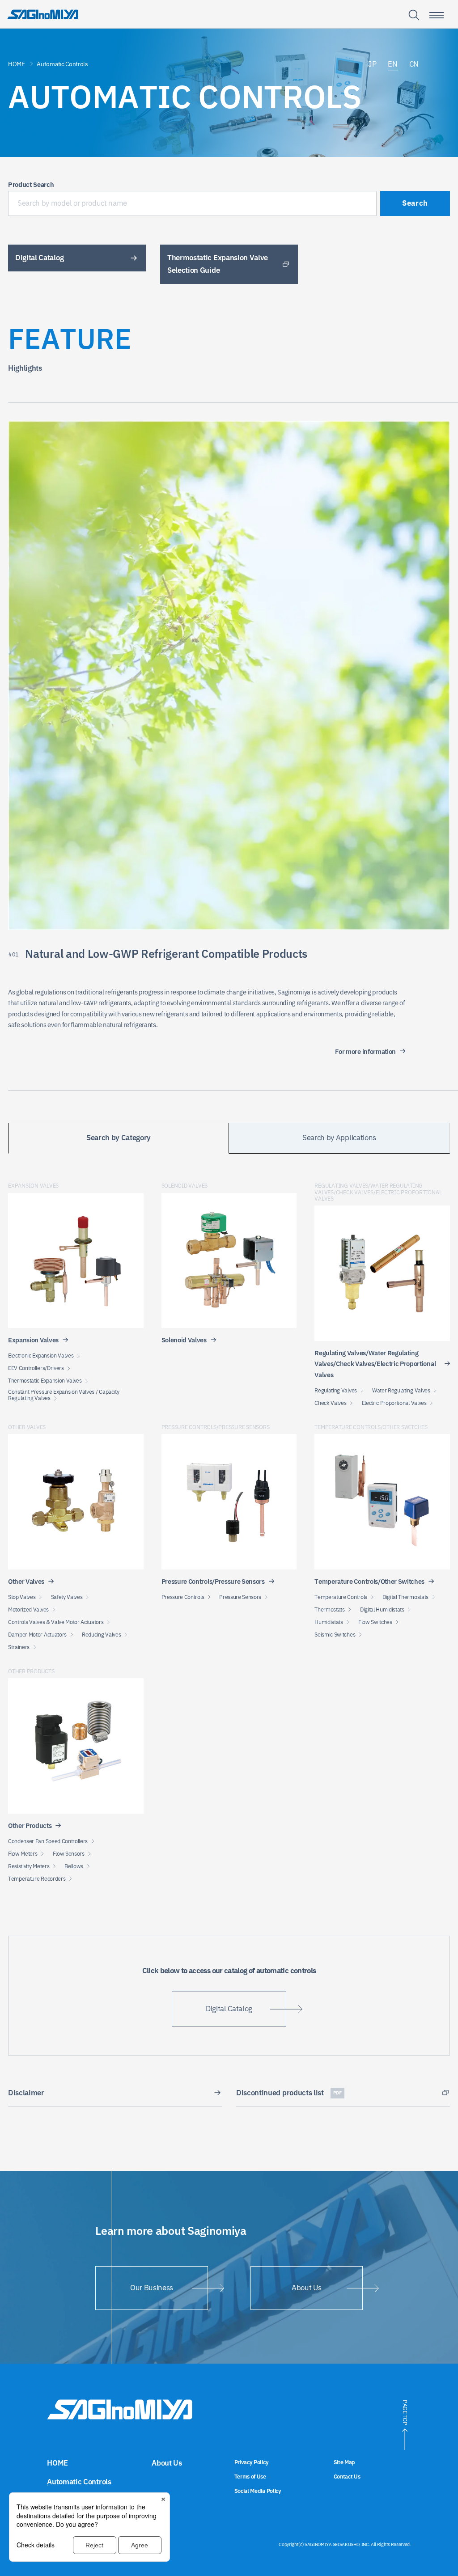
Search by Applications (339, 1138)
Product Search (31, 185)
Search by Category (119, 1138)
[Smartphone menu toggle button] (437, 15)
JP (372, 64)
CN (414, 64)
